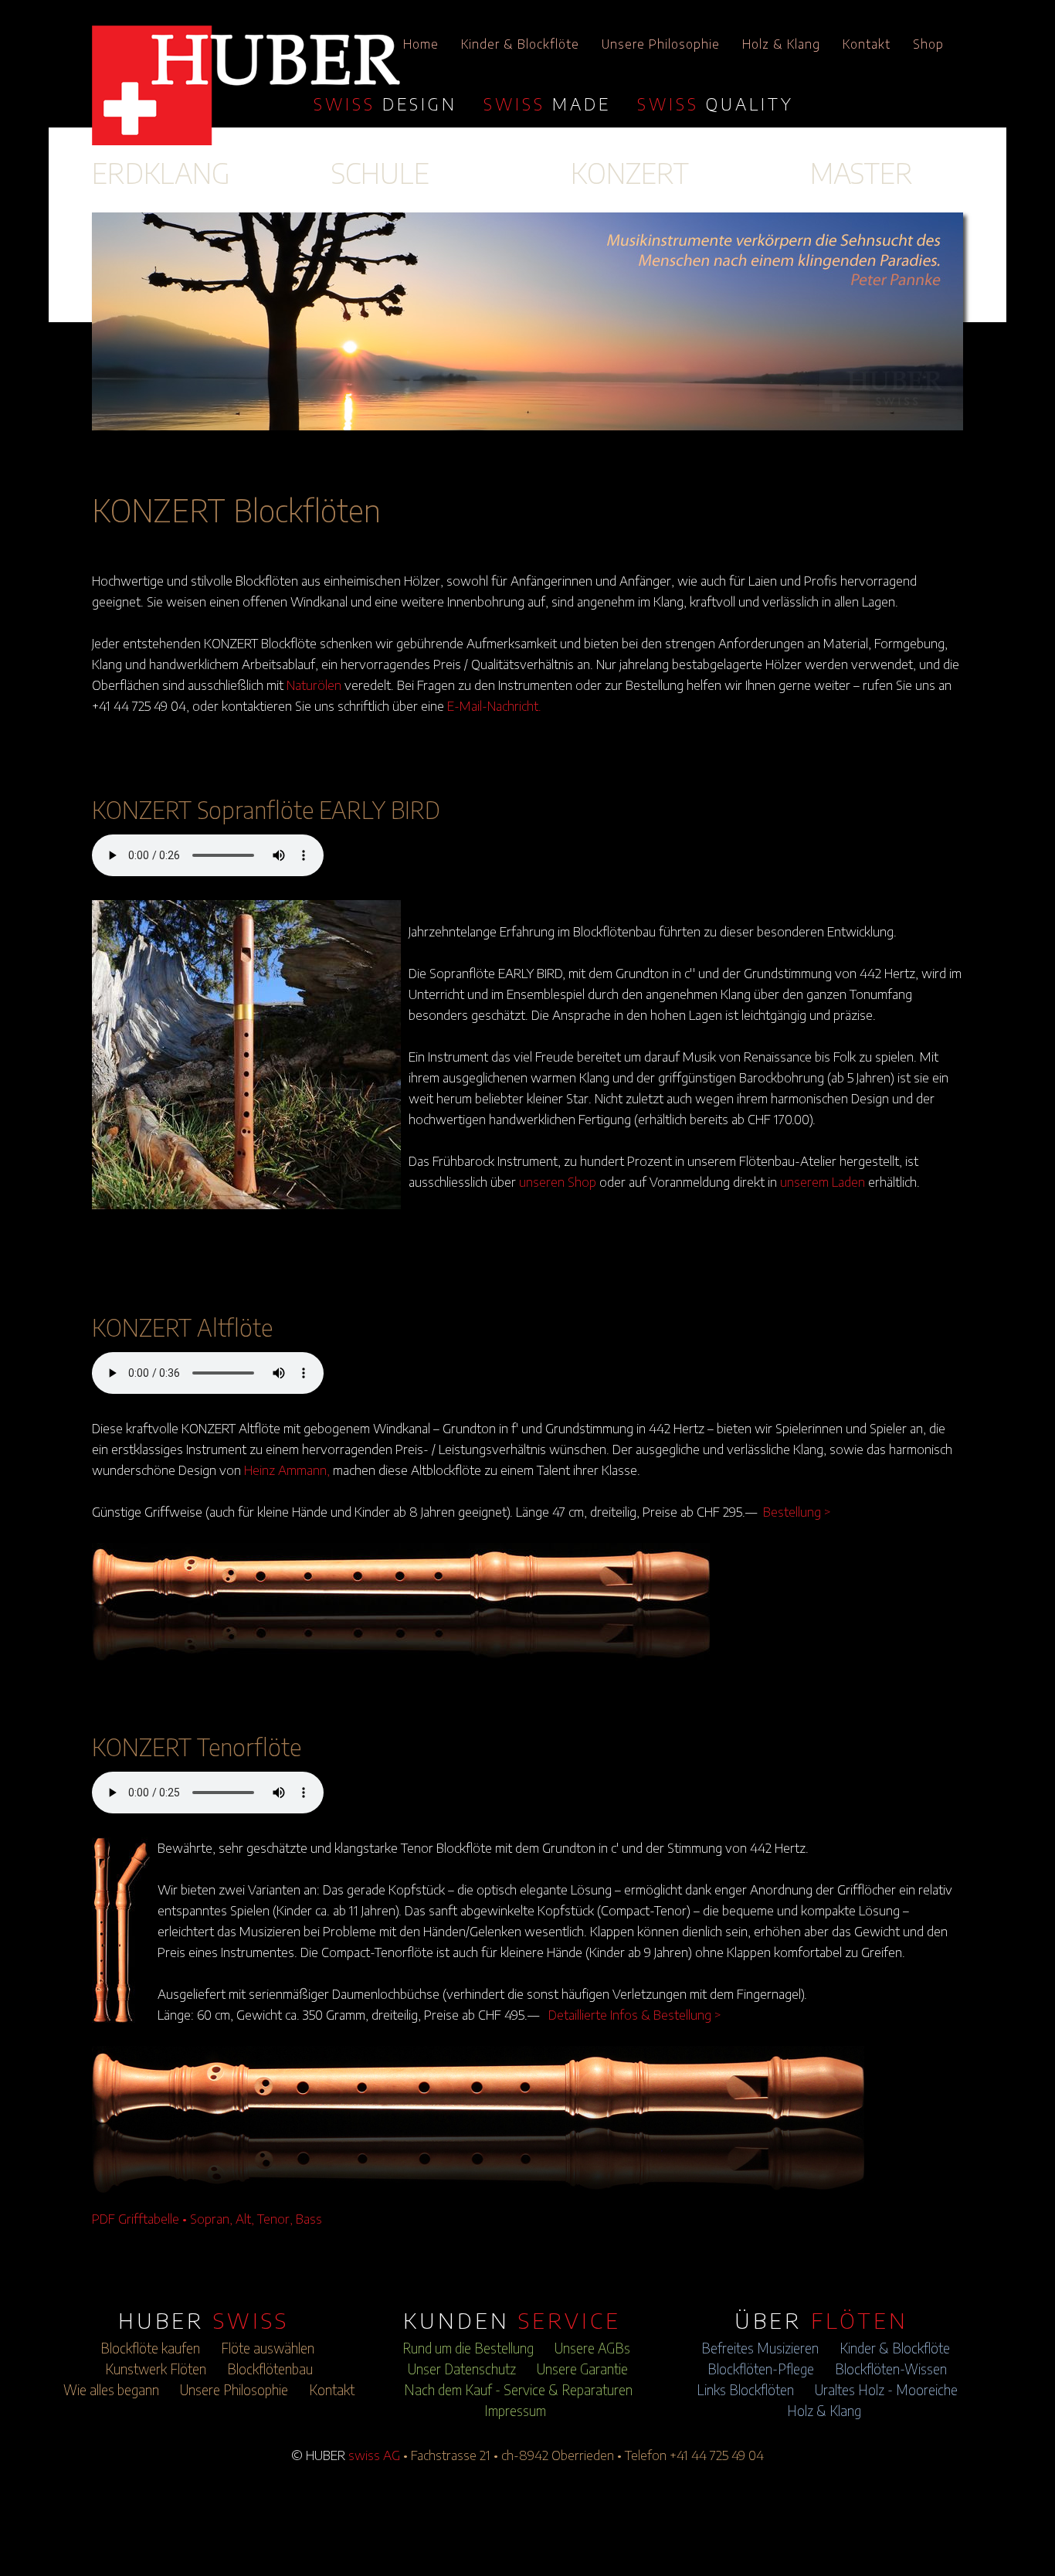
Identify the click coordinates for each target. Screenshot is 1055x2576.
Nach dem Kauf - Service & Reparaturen (518, 2390)
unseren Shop (558, 1181)
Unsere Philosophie (661, 44)
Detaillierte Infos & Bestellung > (635, 2014)
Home (421, 44)
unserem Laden (823, 1181)
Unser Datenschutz (462, 2369)
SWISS (385, 104)
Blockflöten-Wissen (891, 2369)
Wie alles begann (111, 2390)
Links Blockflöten (745, 2390)
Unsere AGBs (592, 2348)
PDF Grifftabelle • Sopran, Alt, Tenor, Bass (207, 2218)
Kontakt (867, 44)
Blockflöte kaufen (150, 2348)
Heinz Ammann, (287, 1470)
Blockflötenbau (270, 2369)
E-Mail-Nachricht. (494, 705)
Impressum (515, 2411)
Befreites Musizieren (760, 2348)
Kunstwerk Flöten (156, 2369)
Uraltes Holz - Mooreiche (886, 2390)
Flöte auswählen (268, 2348)
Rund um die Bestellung (468, 2348)
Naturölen (314, 685)
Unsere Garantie (582, 2369)
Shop (928, 44)
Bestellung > (797, 1511)
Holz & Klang (781, 44)
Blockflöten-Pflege (761, 2369)
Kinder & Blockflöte (520, 44)
